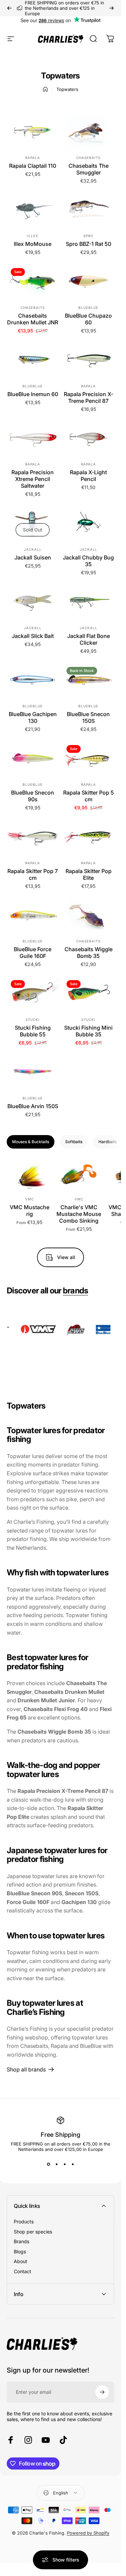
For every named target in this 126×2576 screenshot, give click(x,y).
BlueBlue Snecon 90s (33, 796)
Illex (33, 236)
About (20, 2261)
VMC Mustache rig (30, 1211)
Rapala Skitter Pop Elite (89, 874)
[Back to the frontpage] (45, 89)
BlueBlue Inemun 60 (33, 394)
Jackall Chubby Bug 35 (88, 561)
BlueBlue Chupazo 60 (88, 319)
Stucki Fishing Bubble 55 (33, 1031)
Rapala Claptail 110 (33, 166)
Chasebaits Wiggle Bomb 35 (89, 953)
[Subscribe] (102, 2392)
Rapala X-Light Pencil (88, 476)
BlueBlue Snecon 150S (88, 717)
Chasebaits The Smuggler (89, 169)
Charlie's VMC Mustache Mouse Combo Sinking (79, 1214)
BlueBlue (88, 308)
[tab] (31, 1142)
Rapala (33, 158)
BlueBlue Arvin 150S (33, 1106)
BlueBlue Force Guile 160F (33, 953)
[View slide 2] (56, 2164)
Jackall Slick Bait (33, 636)
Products (24, 2221)
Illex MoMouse (33, 244)
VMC (30, 1199)
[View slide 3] (65, 2164)
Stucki (33, 1020)
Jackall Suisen (33, 557)
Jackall (33, 549)
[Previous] (9, 8)
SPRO (88, 236)
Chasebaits (88, 158)
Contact (23, 2271)
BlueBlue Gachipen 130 (33, 717)
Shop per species (33, 2232)
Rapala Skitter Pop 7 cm (33, 874)
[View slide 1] (48, 2164)
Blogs (20, 2251)
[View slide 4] (73, 2164)
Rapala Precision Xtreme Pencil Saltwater (33, 479)
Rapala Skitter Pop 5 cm (89, 796)
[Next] (112, 8)
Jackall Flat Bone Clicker (89, 639)
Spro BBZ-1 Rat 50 (89, 244)
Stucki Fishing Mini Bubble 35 (88, 1031)
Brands (22, 2241)
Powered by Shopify (88, 2533)
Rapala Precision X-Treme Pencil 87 (89, 397)
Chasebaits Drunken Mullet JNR (33, 319)
